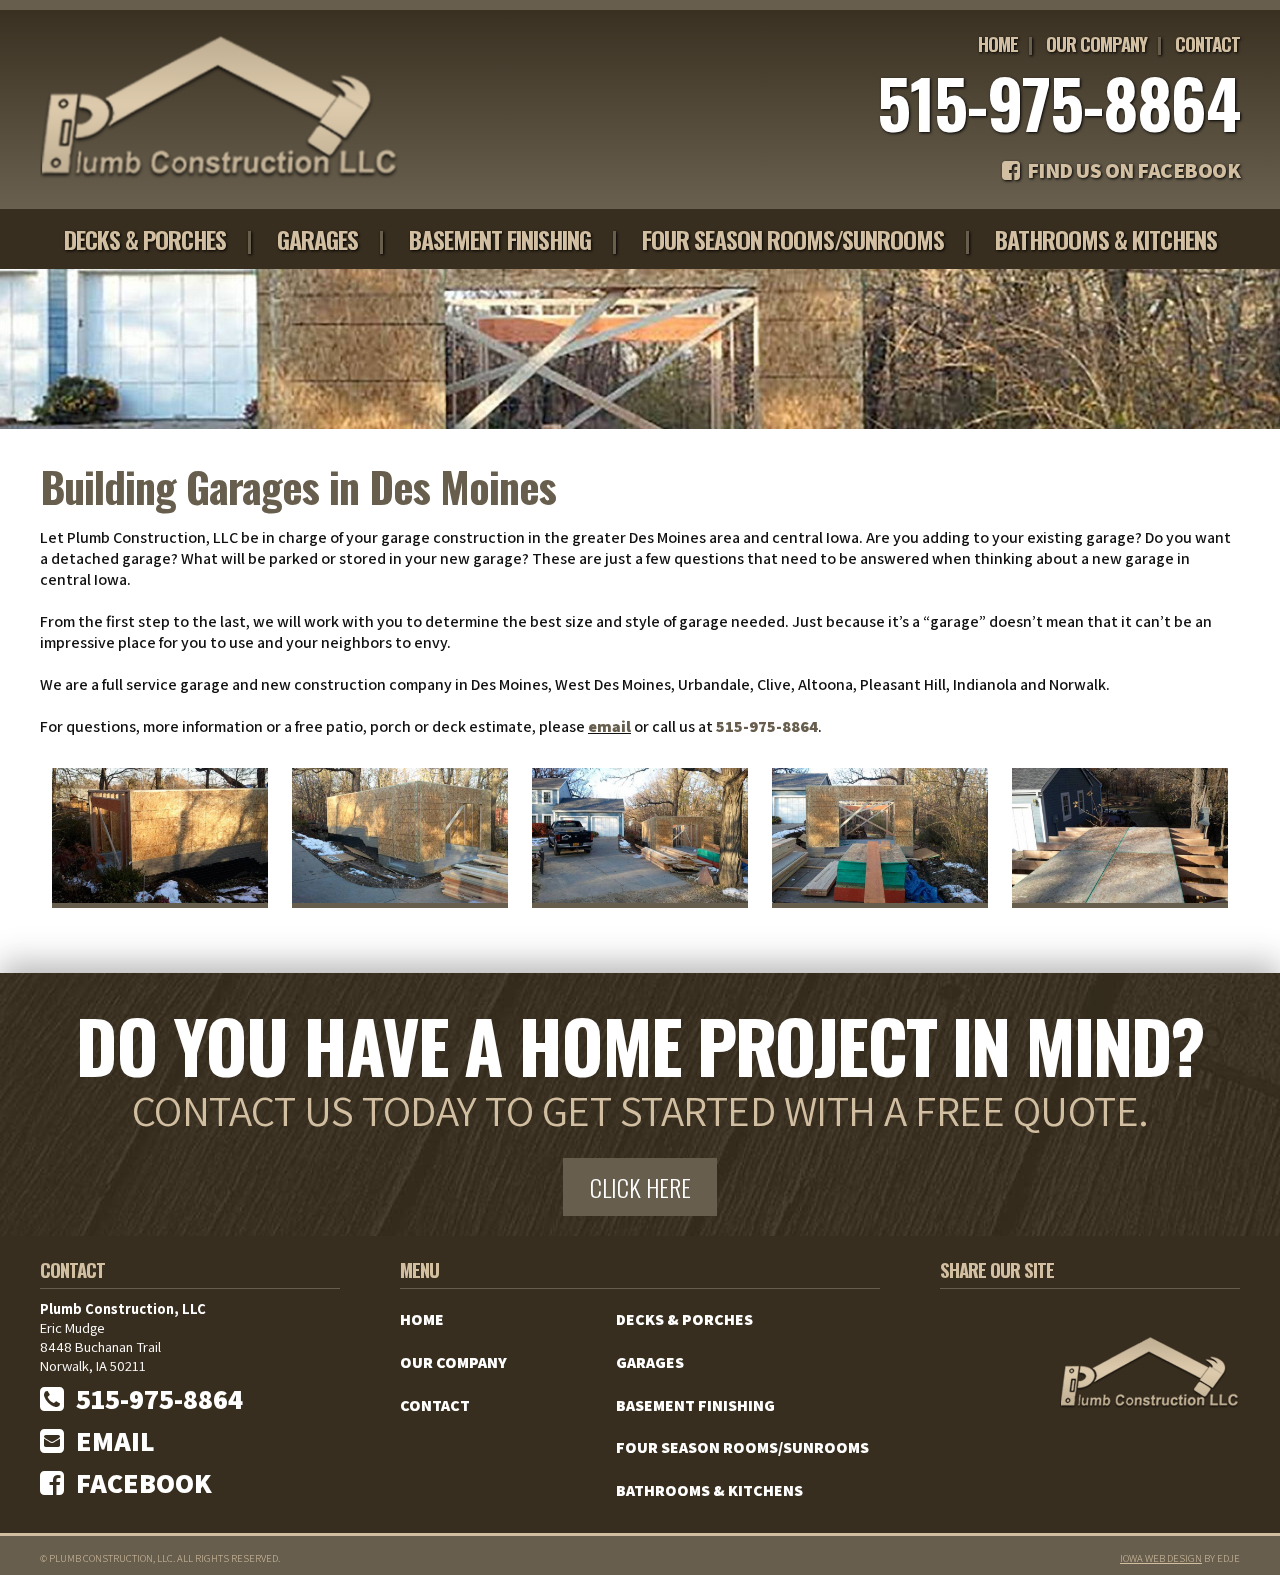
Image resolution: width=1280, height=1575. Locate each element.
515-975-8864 (1058, 101)
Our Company (1096, 43)
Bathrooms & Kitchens (1106, 239)
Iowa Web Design (1161, 1558)
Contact (1207, 43)
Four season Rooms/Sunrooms (742, 1447)
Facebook (138, 1482)
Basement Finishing (500, 239)
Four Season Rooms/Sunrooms (793, 239)
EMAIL (109, 1440)
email (609, 726)
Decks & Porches (145, 239)
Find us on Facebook (1130, 170)
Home (998, 43)
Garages (317, 239)
